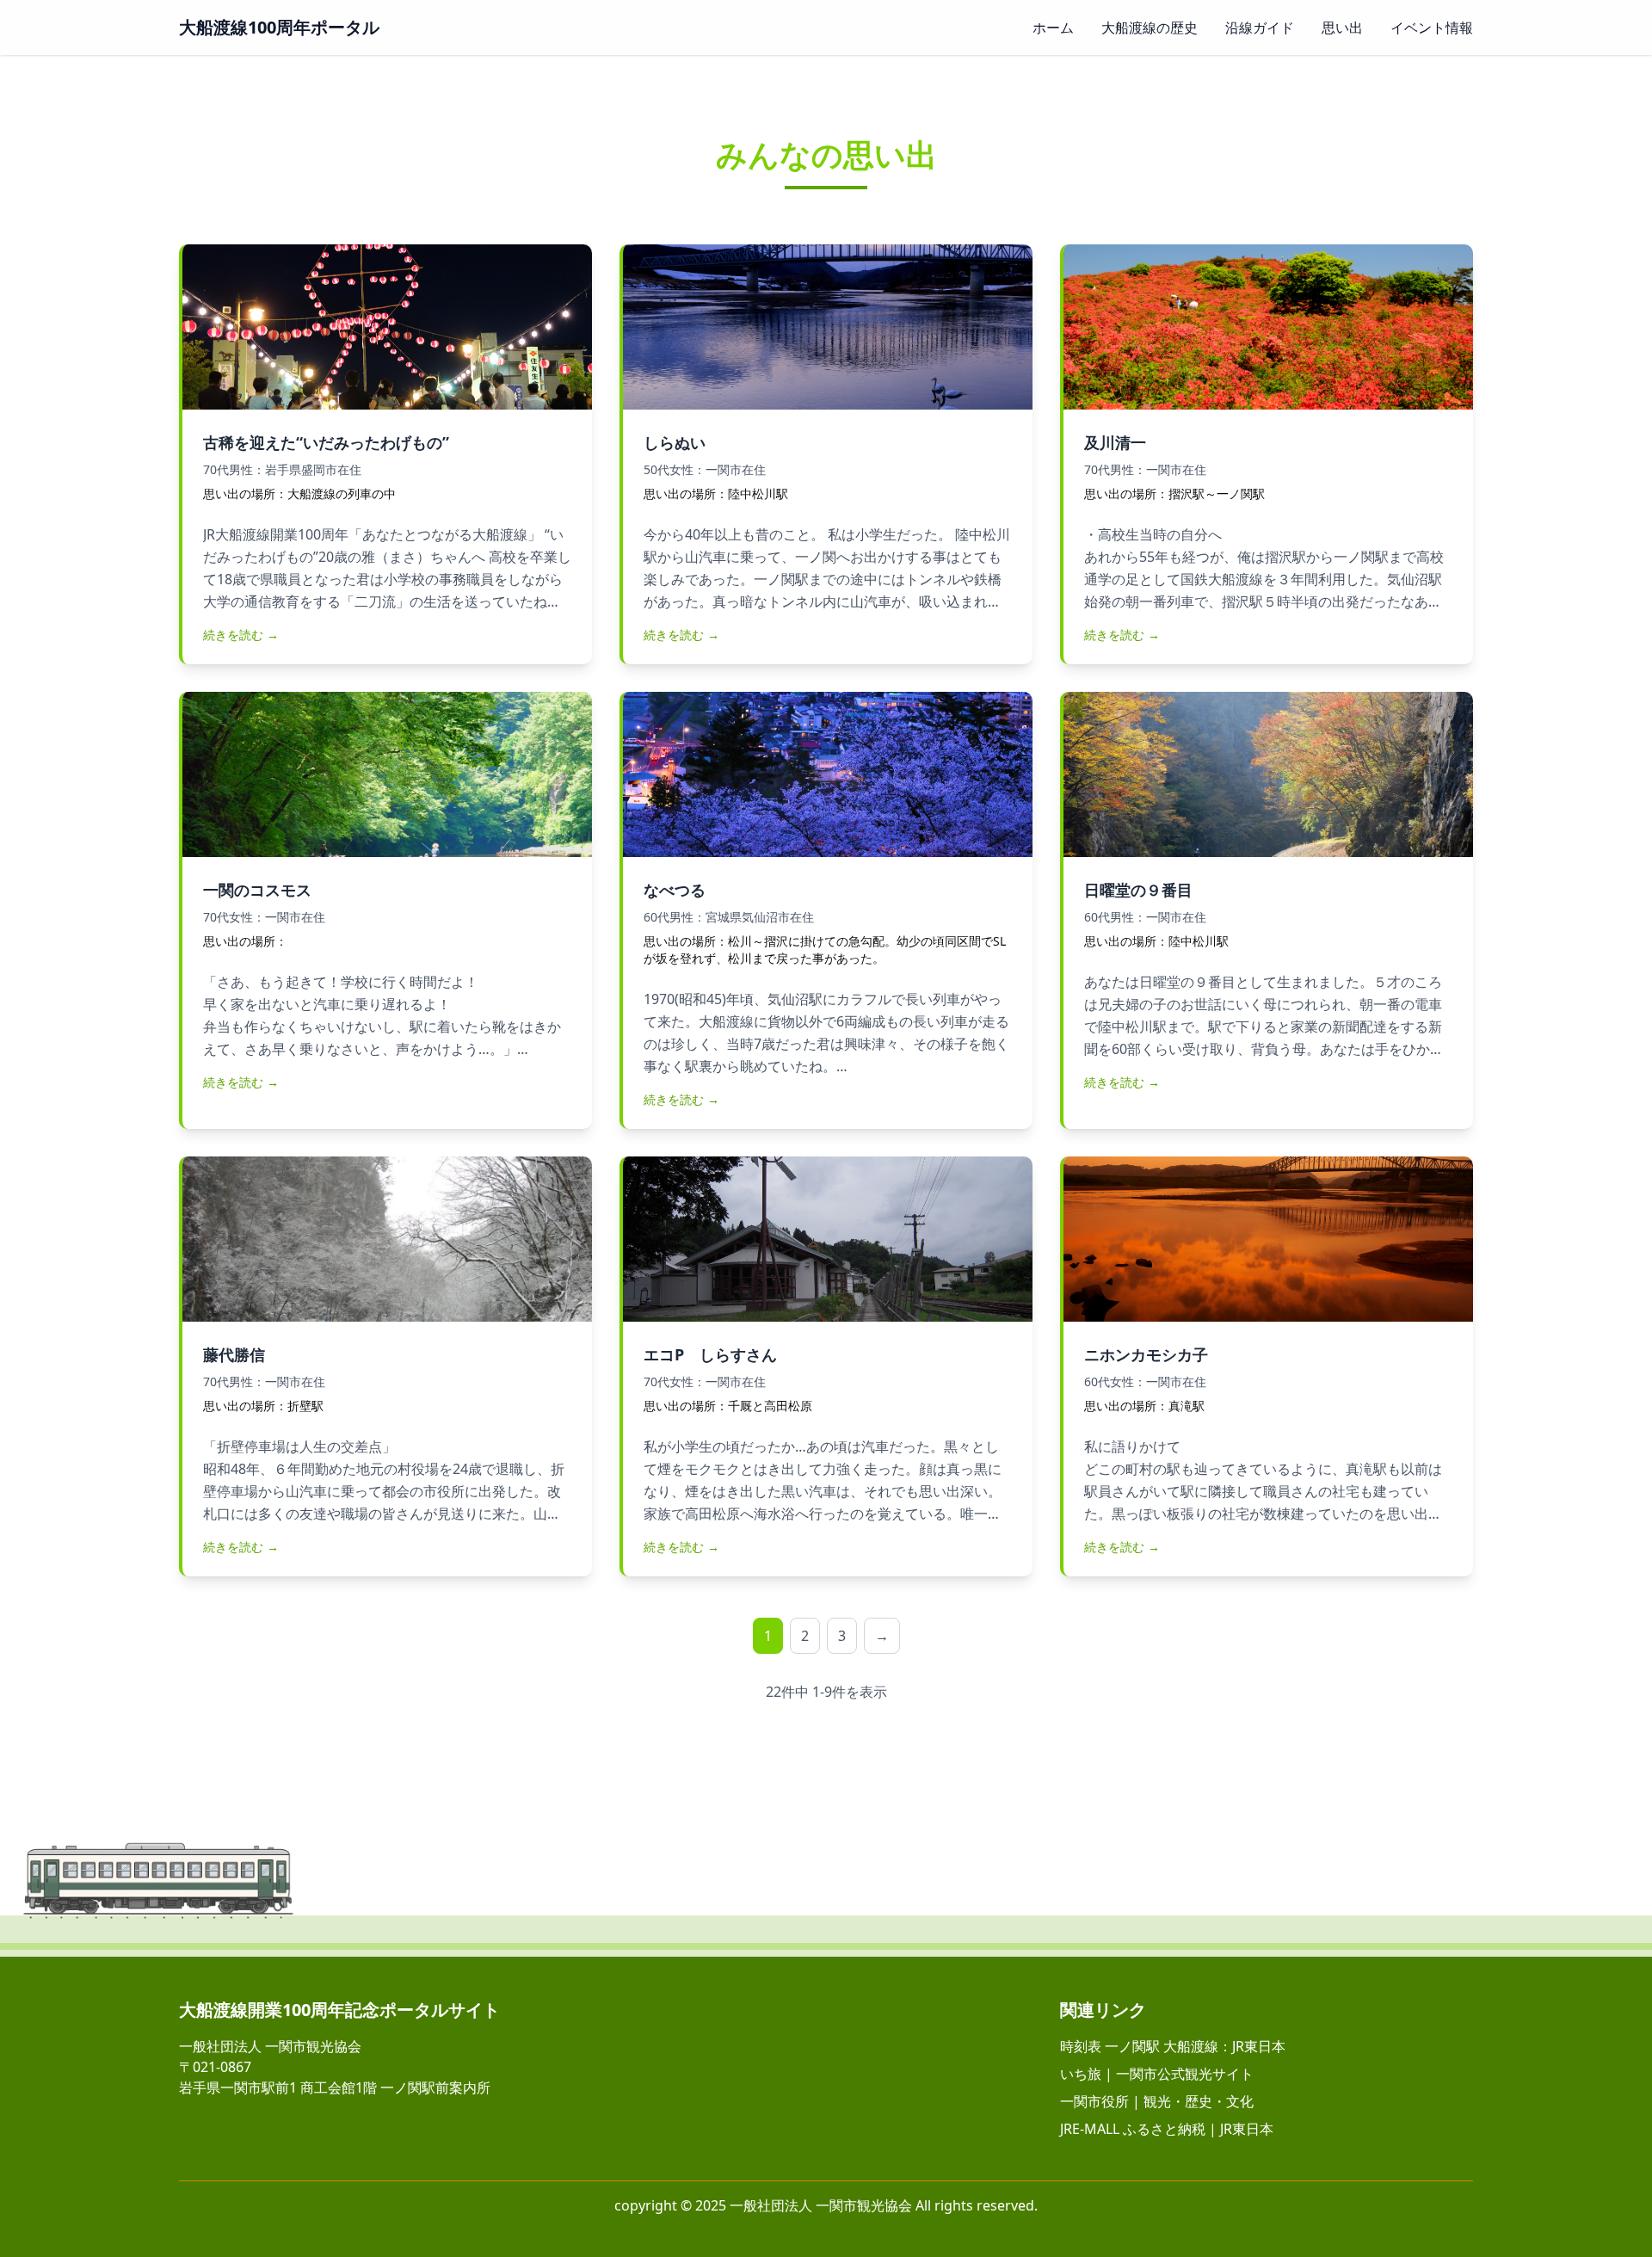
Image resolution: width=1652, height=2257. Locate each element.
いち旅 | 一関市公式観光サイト (1157, 2074)
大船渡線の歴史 (1150, 28)
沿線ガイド (1260, 28)
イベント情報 (1432, 28)
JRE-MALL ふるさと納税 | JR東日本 (1167, 2129)
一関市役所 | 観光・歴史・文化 (1157, 2101)
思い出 (1342, 28)
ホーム (1053, 28)
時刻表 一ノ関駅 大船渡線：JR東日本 (1173, 2046)
